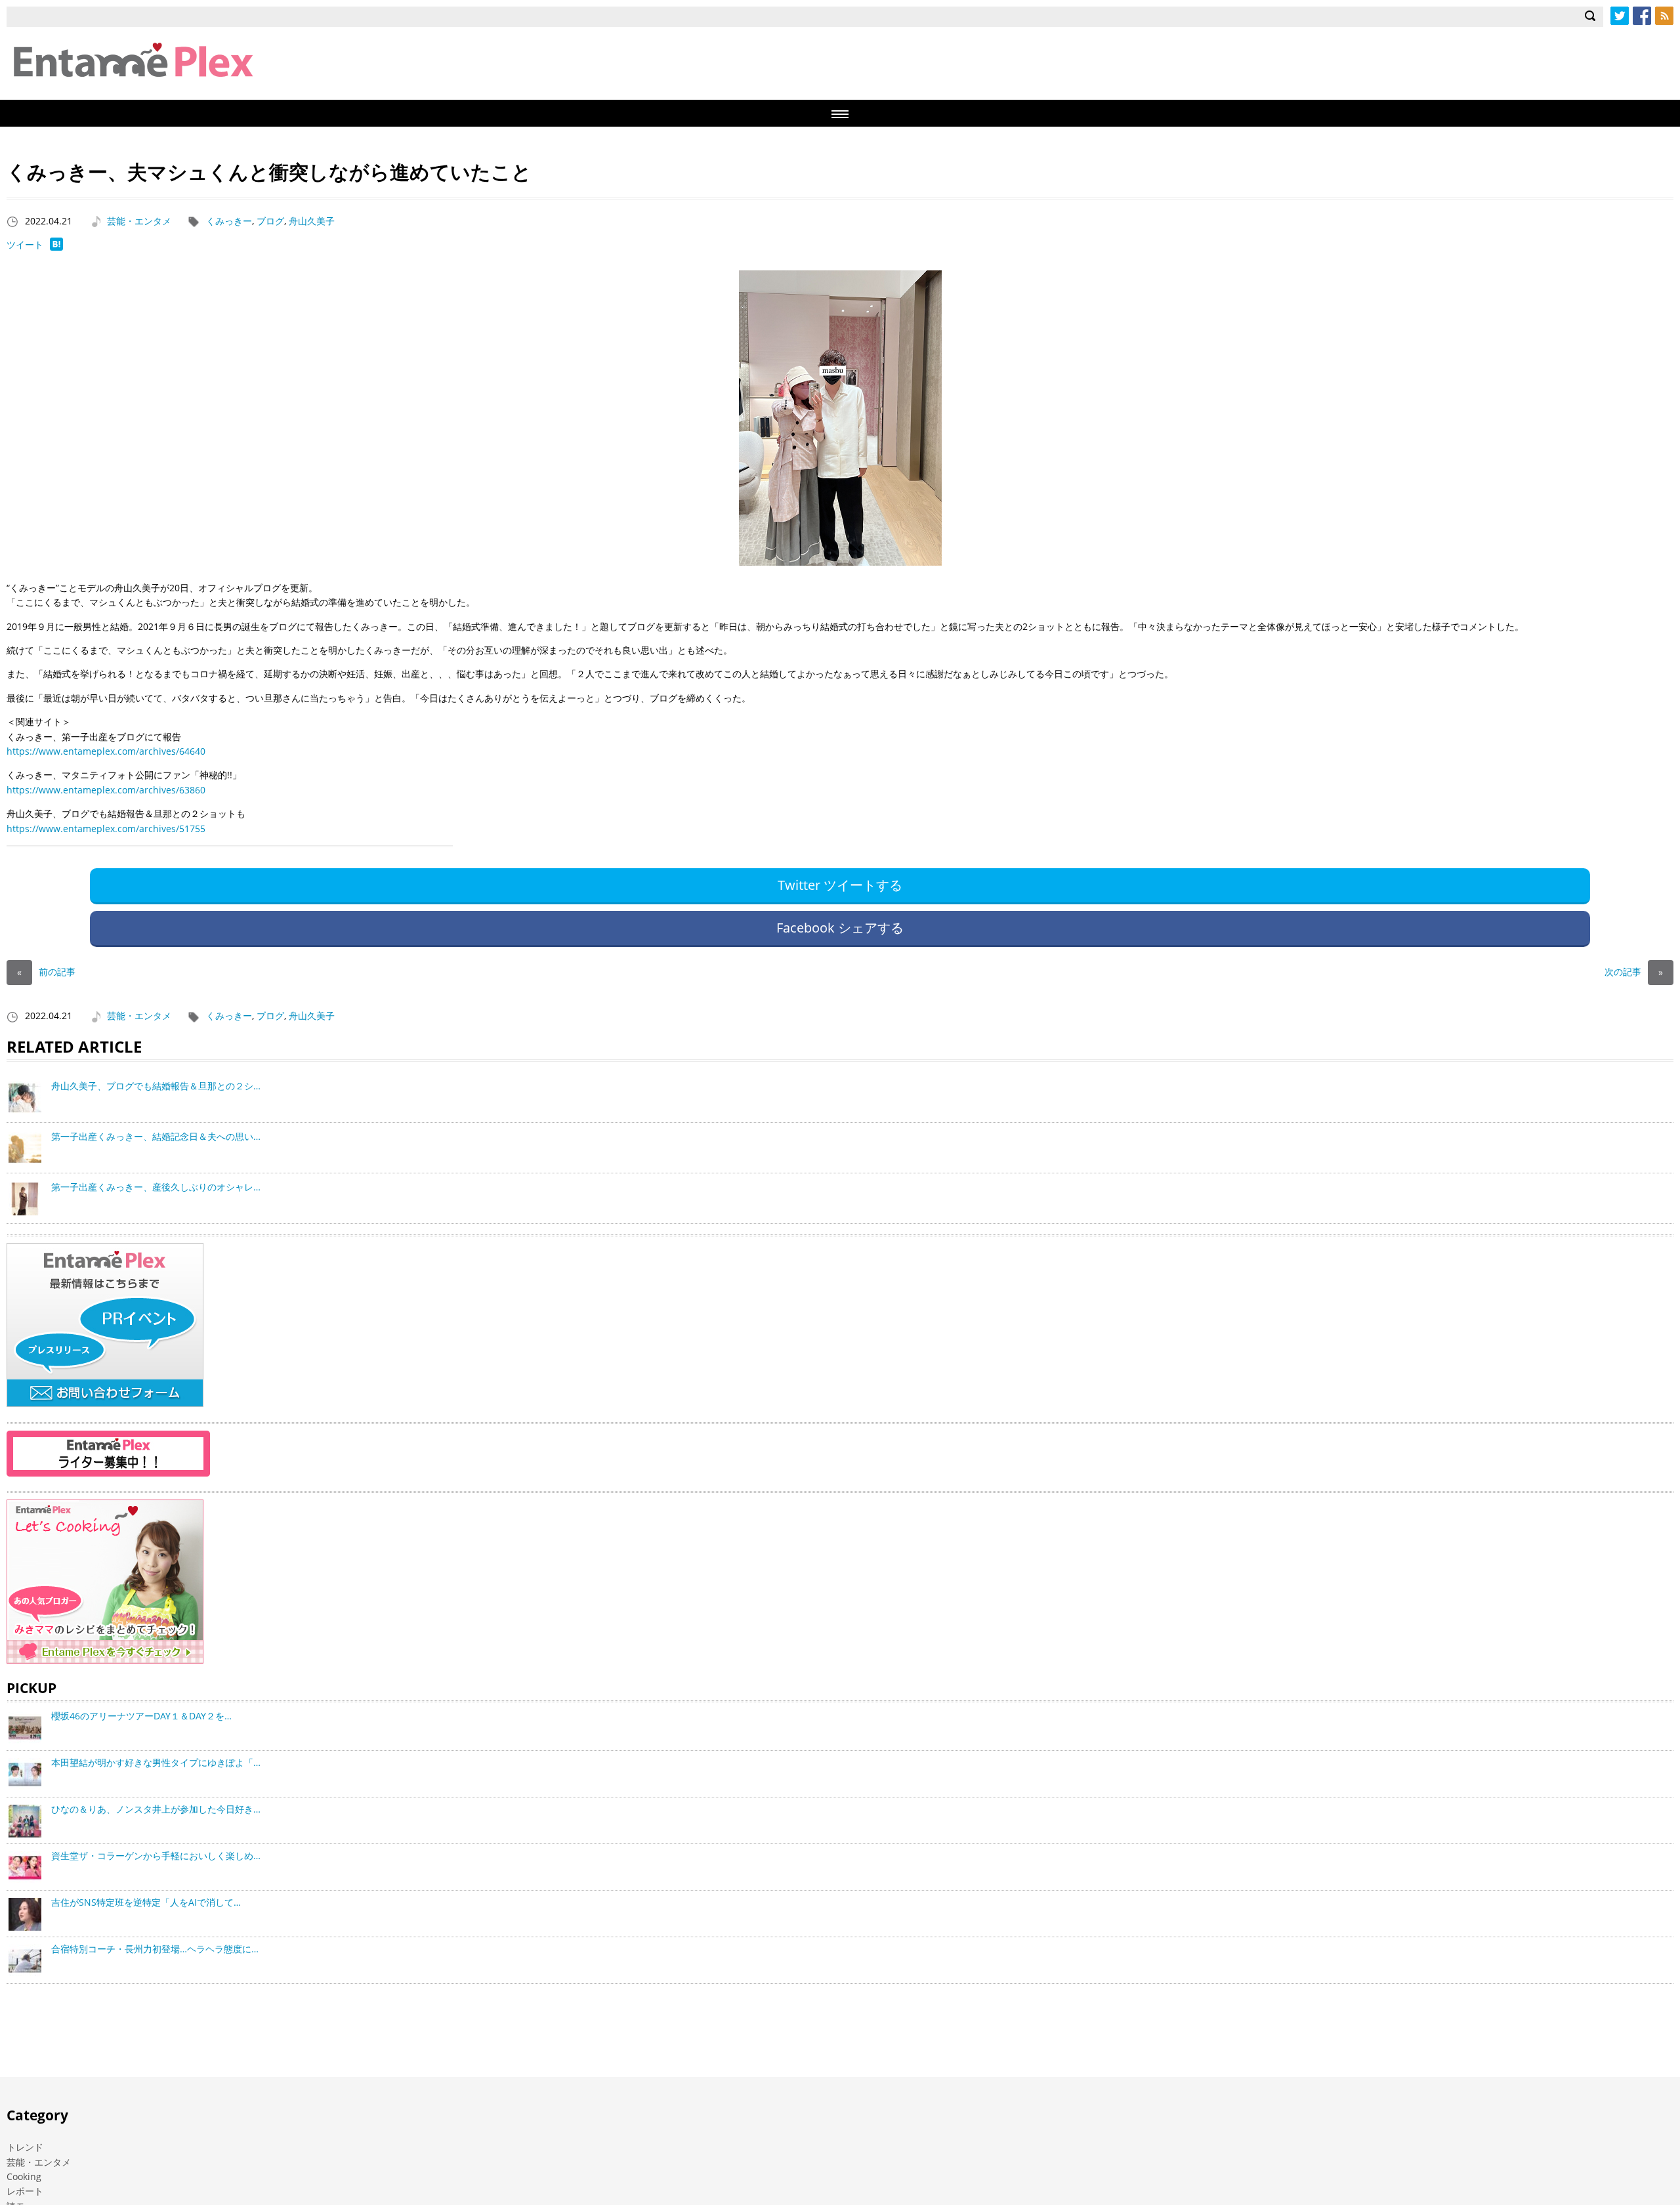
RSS (1664, 16)
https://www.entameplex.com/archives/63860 (106, 790)
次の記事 (1634, 972)
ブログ (270, 221)
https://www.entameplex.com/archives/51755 (106, 829)
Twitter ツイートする (840, 885)
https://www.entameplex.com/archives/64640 (106, 751)
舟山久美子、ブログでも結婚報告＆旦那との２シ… (156, 1086)
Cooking (24, 2176)
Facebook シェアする (840, 928)
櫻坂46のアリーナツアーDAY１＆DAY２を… (141, 1716)
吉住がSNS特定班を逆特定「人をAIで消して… (146, 1902)
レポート (25, 2191)
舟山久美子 (312, 221)
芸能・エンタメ (139, 221)
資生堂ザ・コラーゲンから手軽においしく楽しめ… (156, 1856)
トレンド (25, 2147)
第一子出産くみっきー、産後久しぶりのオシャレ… (156, 1187)
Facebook (1642, 16)
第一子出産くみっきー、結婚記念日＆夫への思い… (156, 1136)
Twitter (1620, 16)
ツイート (25, 244)
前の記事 (46, 972)
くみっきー (229, 221)
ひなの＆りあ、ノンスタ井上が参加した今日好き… (156, 1809)
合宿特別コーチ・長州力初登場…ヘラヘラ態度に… (155, 1949)
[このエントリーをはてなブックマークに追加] (56, 247)
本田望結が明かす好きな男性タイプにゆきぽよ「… (156, 1762)
